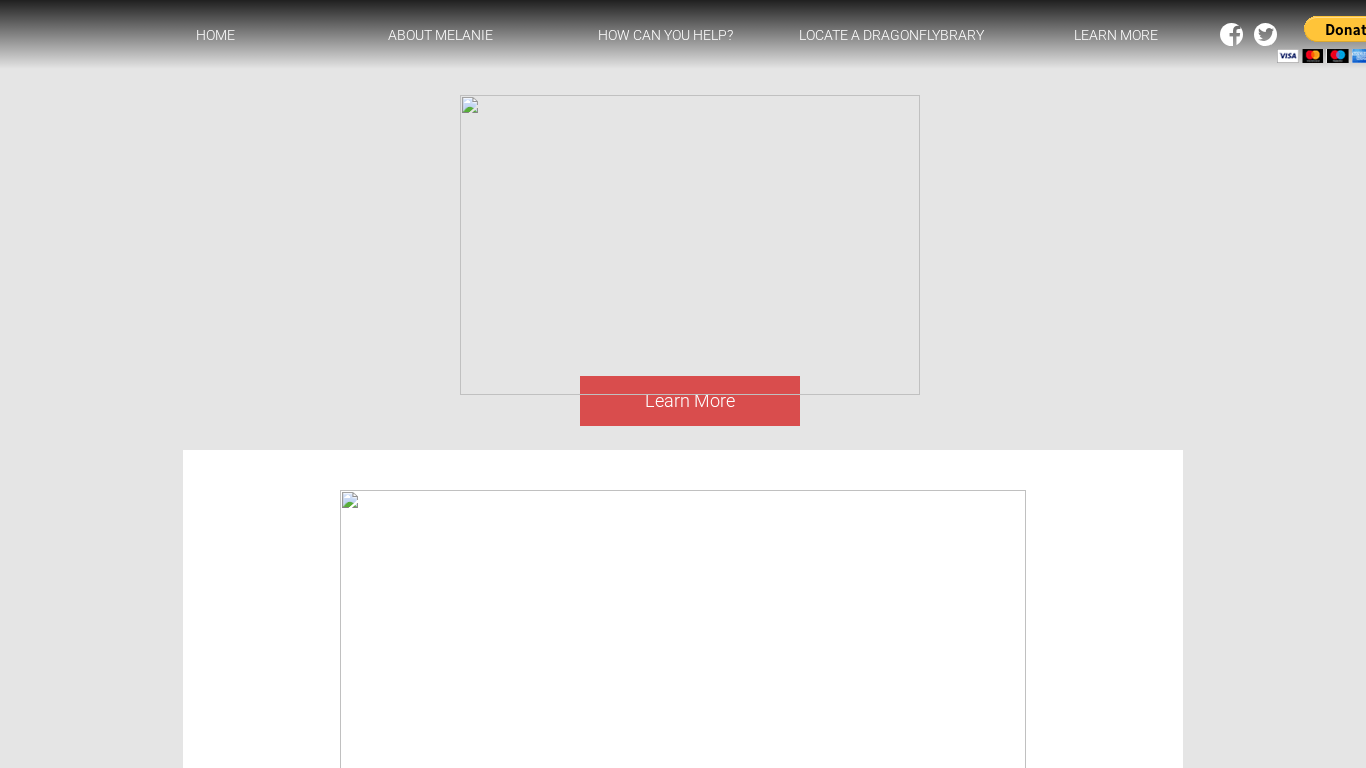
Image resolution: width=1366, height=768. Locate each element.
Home (215, 35)
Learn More (1116, 35)
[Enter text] (1265, 39)
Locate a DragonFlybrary (891, 35)
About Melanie (440, 35)
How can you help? (665, 35)
